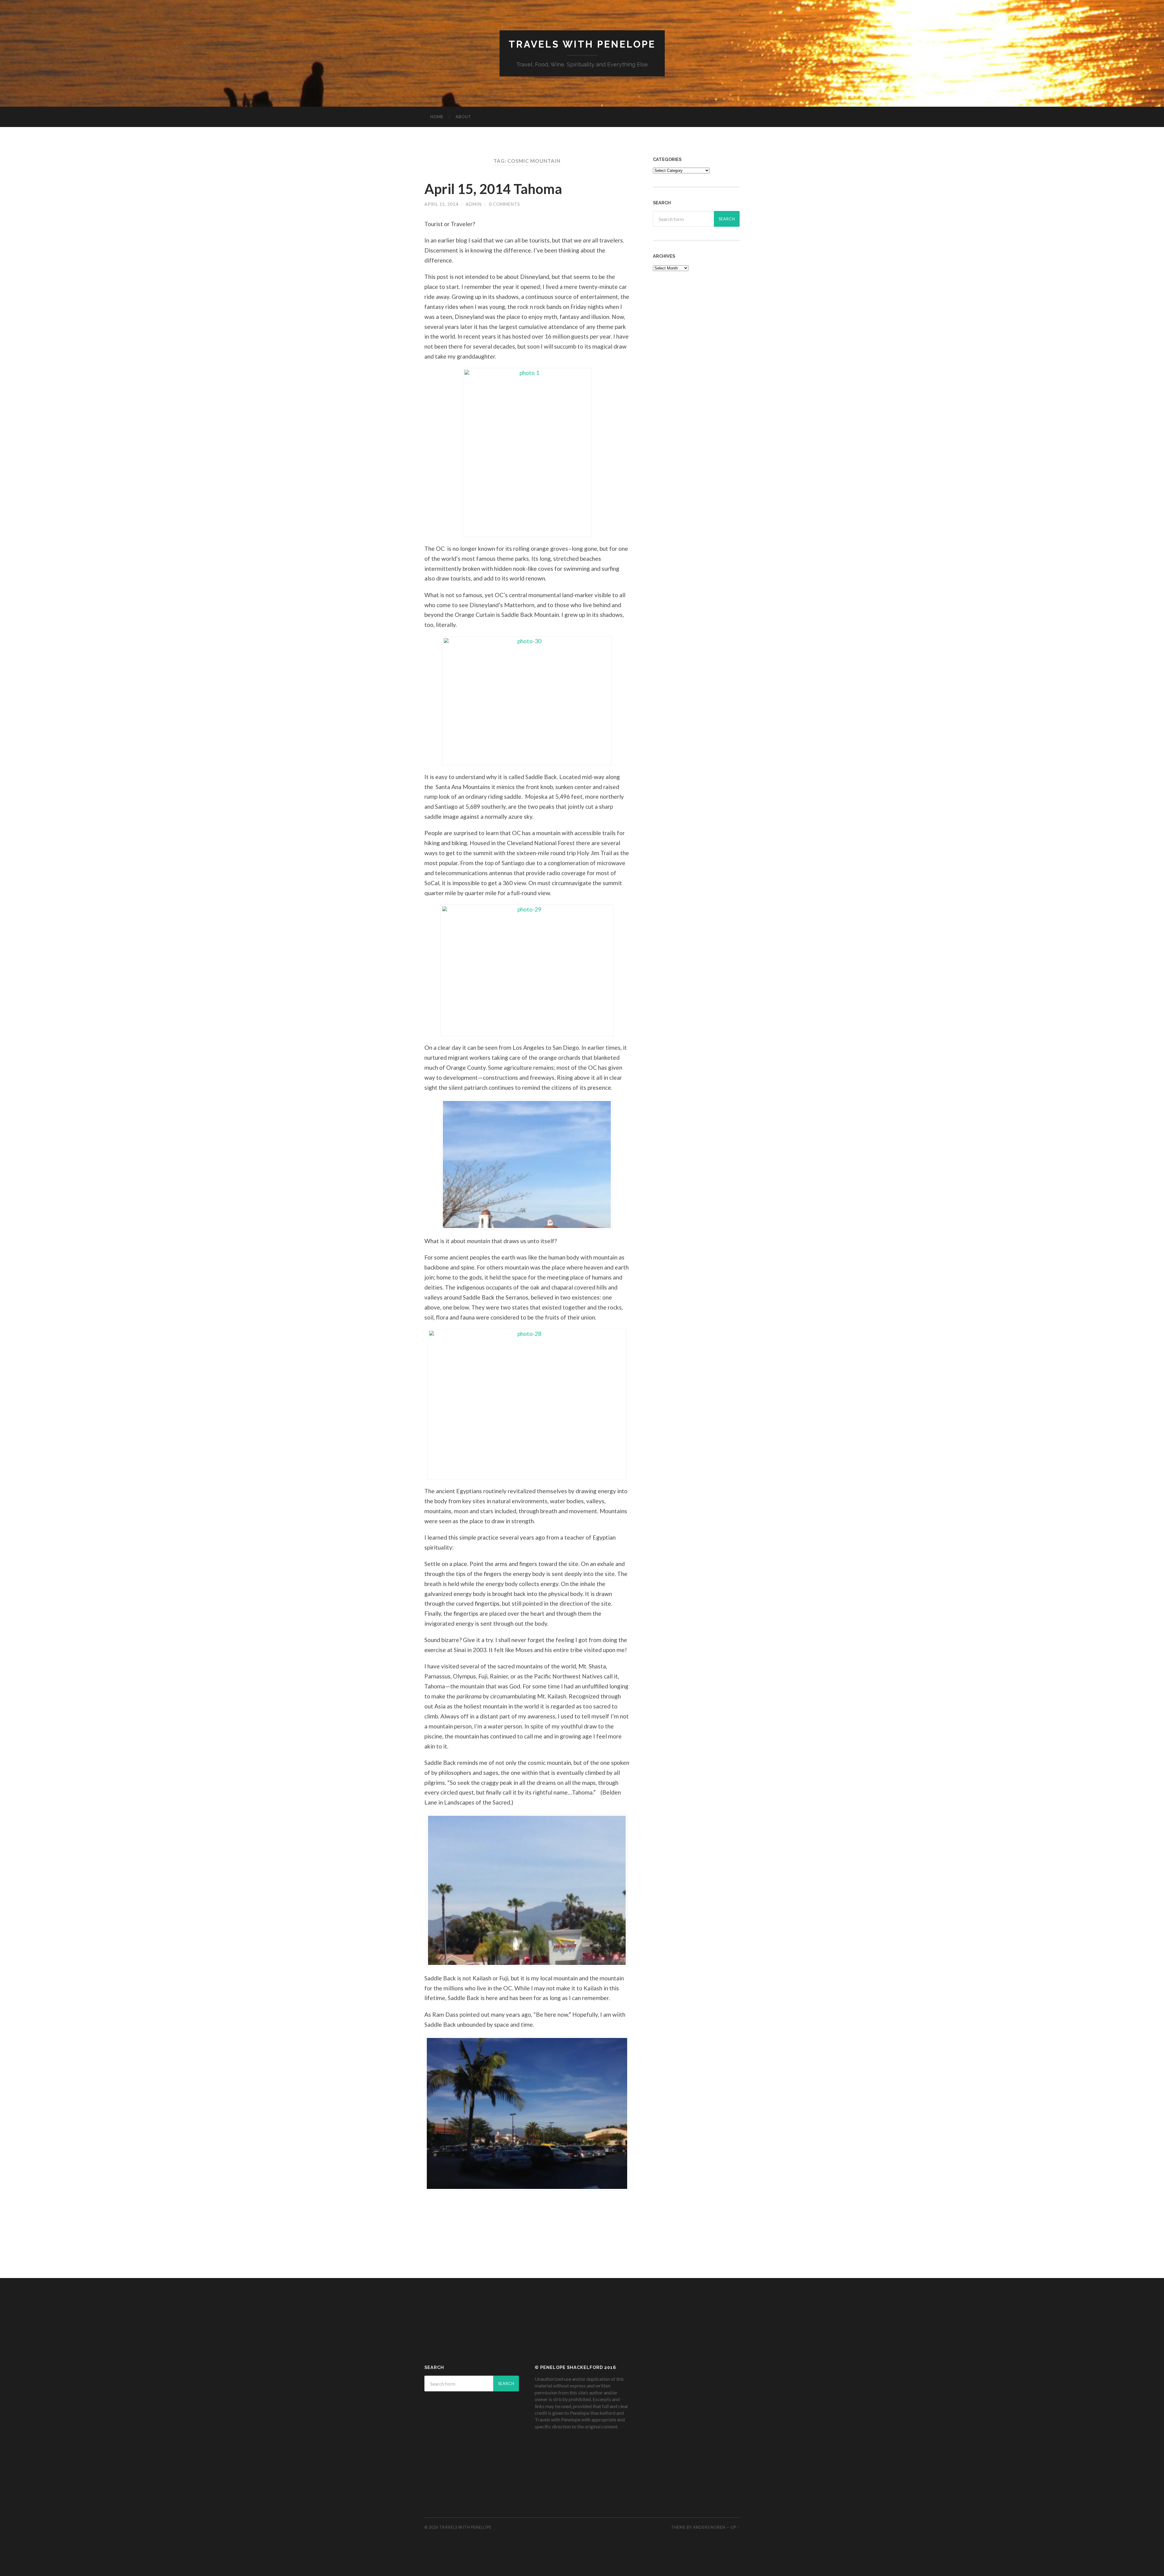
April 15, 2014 (441, 204)
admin (474, 204)
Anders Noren (709, 2527)
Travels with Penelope (582, 44)
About (463, 117)
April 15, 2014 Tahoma (493, 189)
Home (437, 117)
